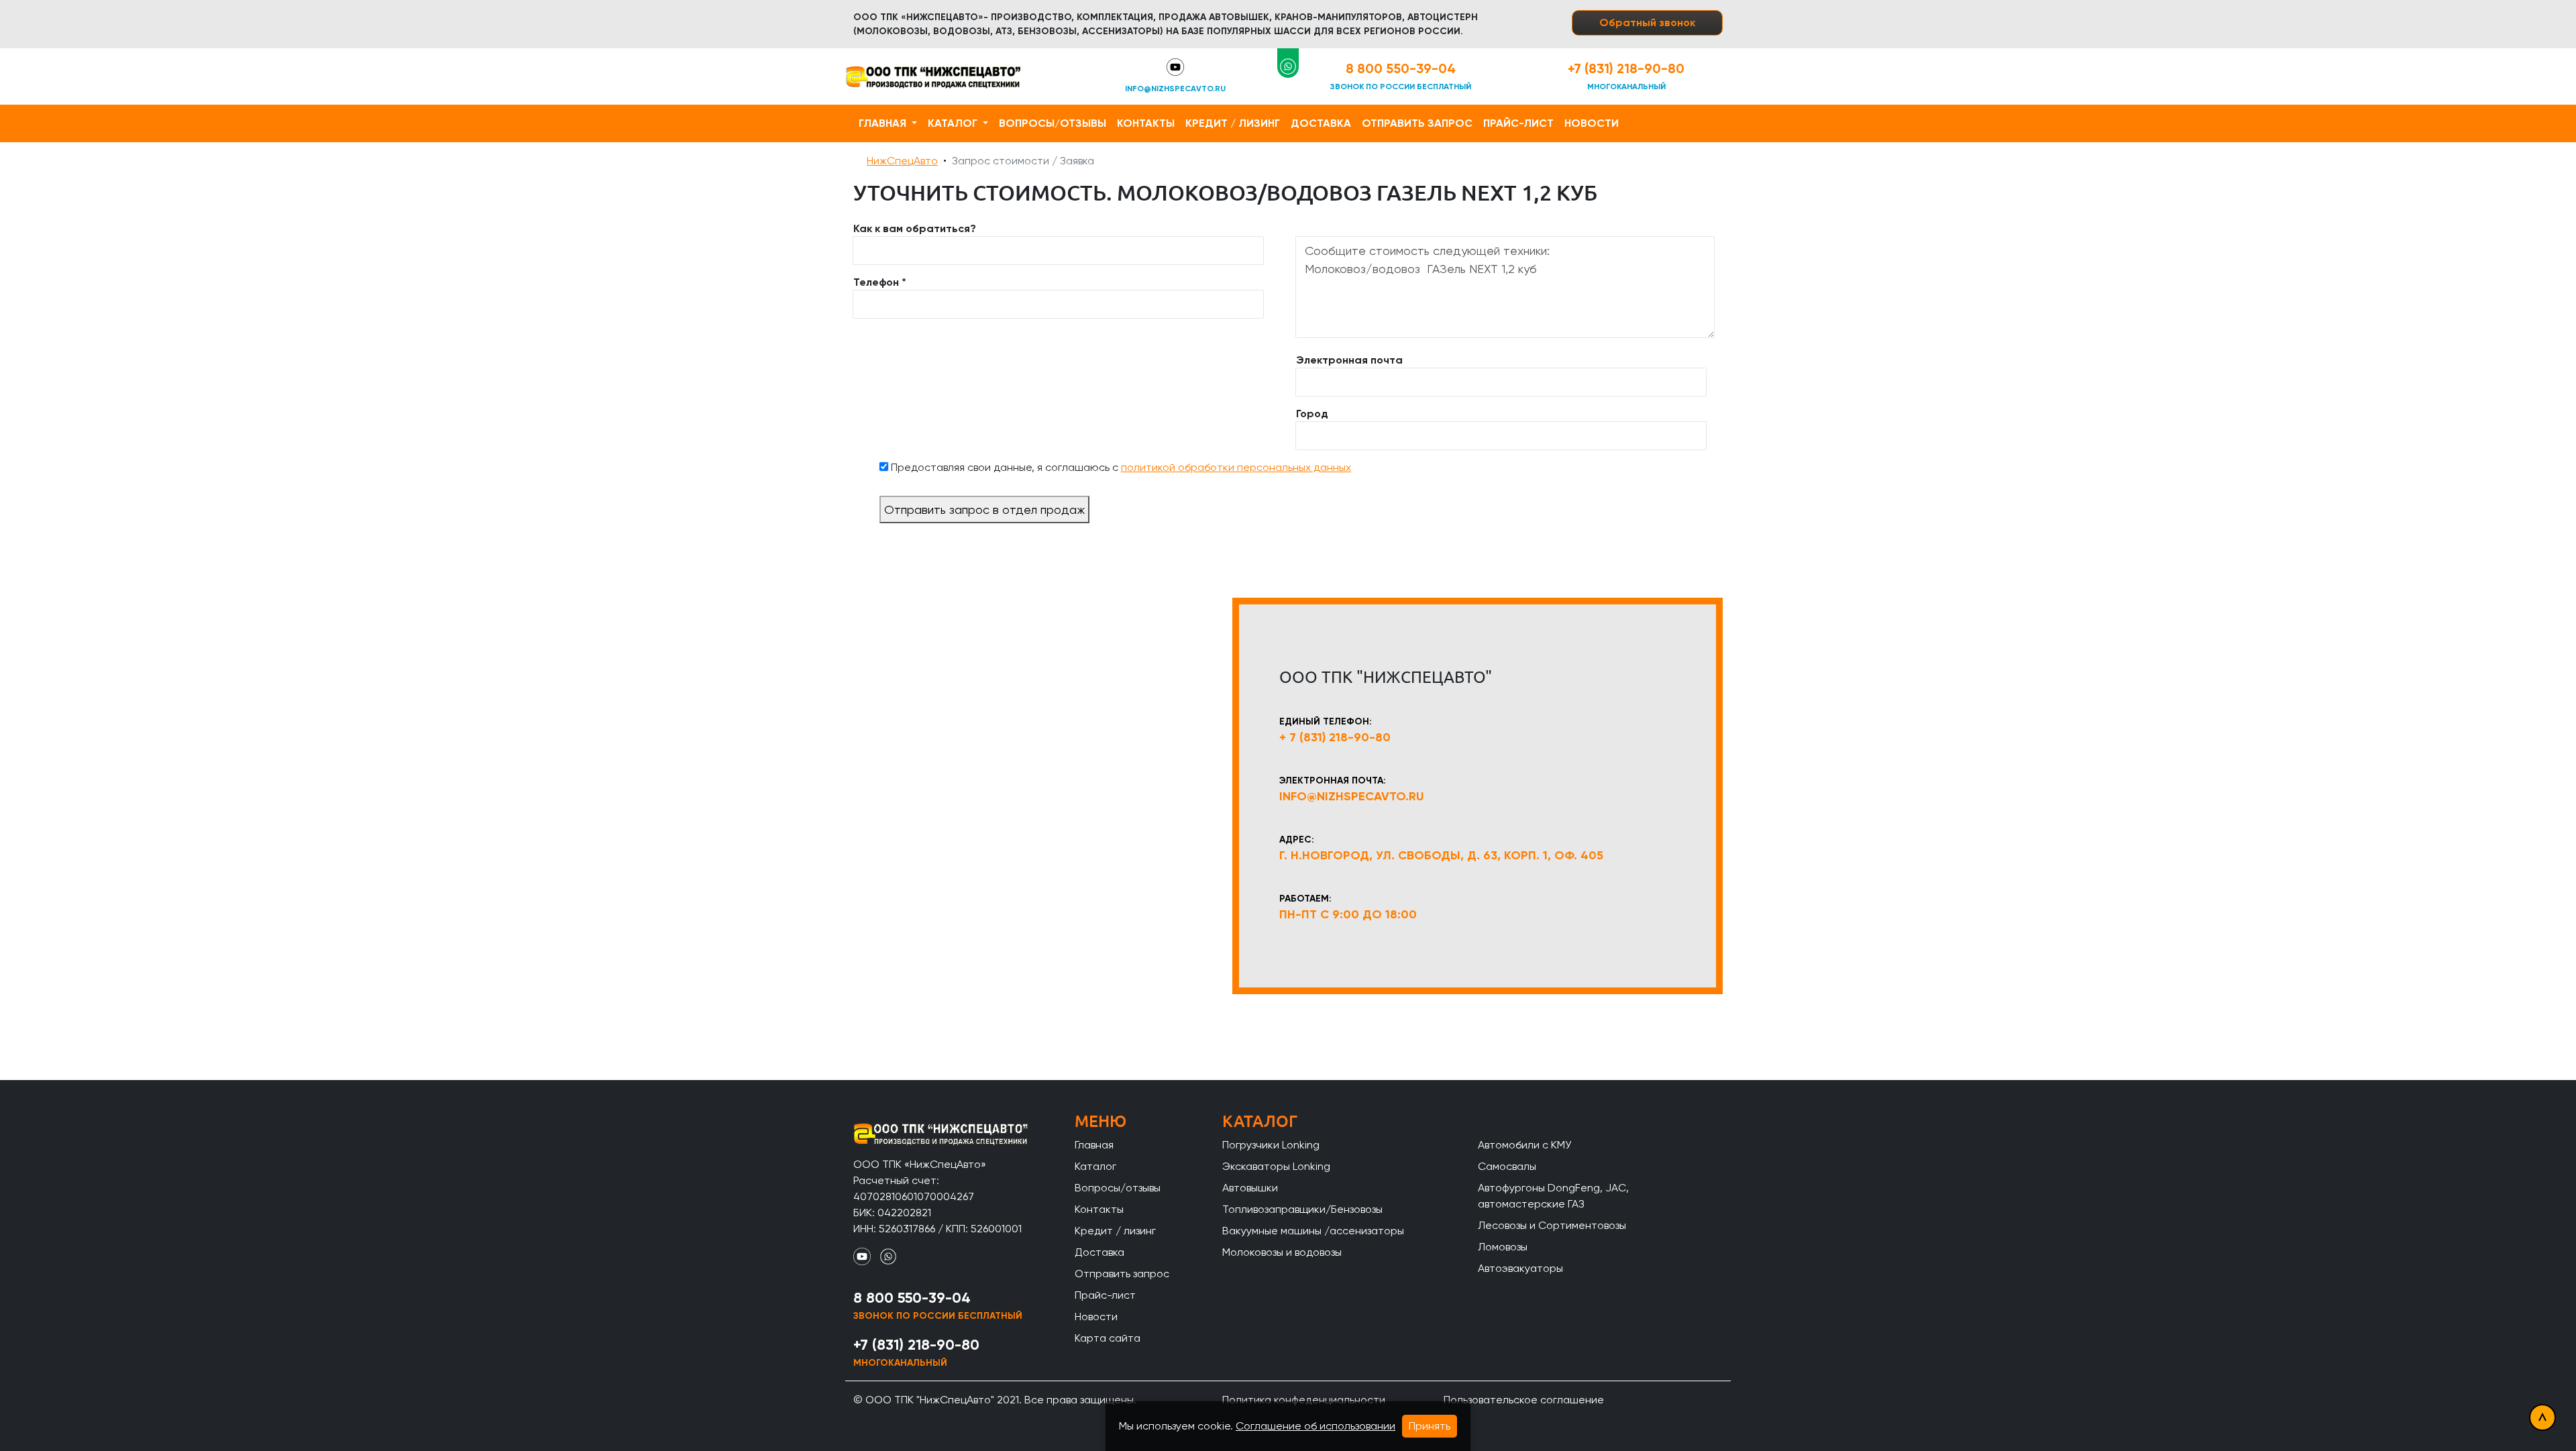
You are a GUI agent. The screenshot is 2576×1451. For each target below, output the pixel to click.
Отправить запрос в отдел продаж (984, 509)
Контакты (1146, 123)
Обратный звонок (1647, 22)
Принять (1430, 1426)
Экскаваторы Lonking (1276, 1166)
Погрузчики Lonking (1271, 1145)
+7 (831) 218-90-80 (1626, 68)
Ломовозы (1503, 1247)
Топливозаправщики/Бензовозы (1302, 1209)
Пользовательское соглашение (1524, 1400)
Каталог (954, 123)
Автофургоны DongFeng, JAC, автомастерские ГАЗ (1553, 1196)
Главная (884, 123)
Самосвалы (1507, 1166)
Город (1312, 414)
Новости (1592, 123)
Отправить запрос (1417, 123)
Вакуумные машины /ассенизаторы (1313, 1231)
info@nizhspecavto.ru (1175, 89)
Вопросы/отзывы (1053, 123)
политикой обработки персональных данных (1236, 467)
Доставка (1321, 123)
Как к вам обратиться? (915, 228)
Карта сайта (1108, 1338)
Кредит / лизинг (1233, 123)
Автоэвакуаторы (1520, 1268)
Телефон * (880, 282)
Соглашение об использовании (1316, 1426)
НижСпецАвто (902, 161)
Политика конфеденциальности (1304, 1400)
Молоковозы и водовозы (1282, 1252)
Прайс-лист (1518, 123)
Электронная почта (1349, 360)
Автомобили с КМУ (1524, 1145)
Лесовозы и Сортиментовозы (1552, 1225)
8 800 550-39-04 (1401, 68)
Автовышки (1250, 1188)
